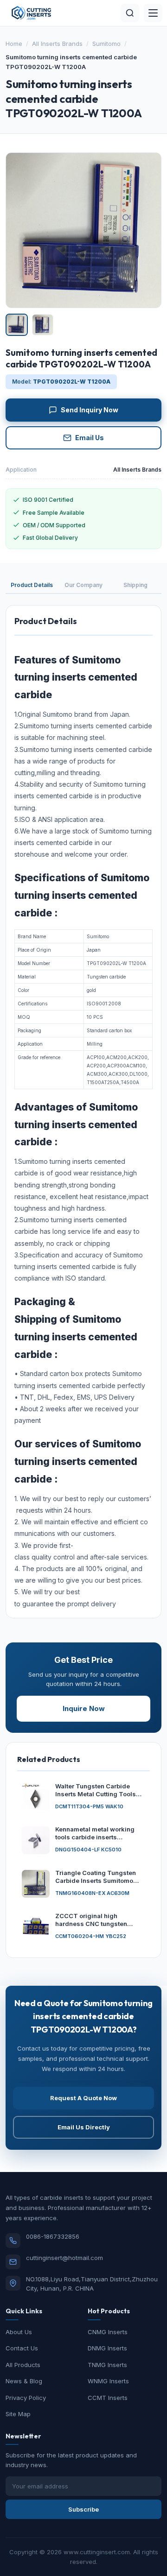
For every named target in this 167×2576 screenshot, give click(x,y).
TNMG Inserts (107, 2365)
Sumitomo (106, 44)
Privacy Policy (26, 2398)
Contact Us (22, 2348)
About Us (19, 2332)
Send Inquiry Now (90, 410)
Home (14, 44)
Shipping (135, 585)
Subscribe (83, 2509)
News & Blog (24, 2381)
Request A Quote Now (83, 2098)
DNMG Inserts (107, 2348)
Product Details (32, 585)
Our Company (83, 585)
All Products (23, 2365)
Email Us (90, 438)
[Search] (130, 13)
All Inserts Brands (57, 44)
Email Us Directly (84, 2127)
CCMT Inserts (108, 2398)
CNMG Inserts (108, 2332)
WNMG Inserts (108, 2381)
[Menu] (153, 13)
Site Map (18, 2414)
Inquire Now (84, 1708)
